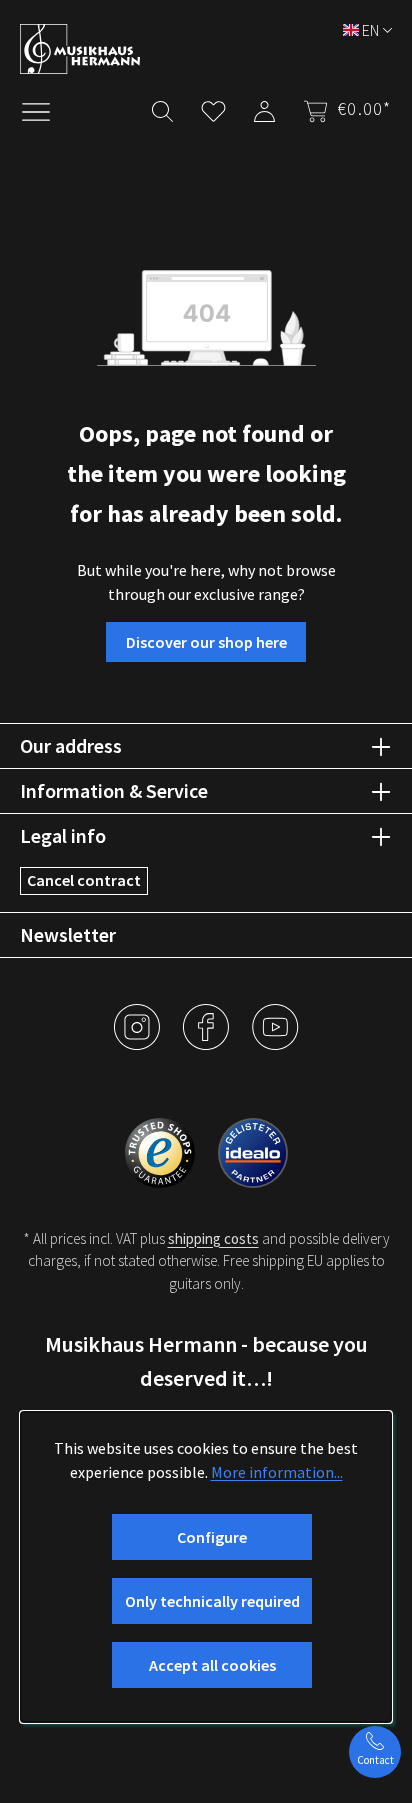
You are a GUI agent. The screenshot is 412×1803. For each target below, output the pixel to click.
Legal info (63, 835)
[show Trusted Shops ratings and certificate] (161, 1150)
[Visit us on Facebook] (207, 1042)
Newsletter (68, 934)
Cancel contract (84, 880)
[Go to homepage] (196, 49)
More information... (277, 1472)
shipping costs (213, 1238)
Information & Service (114, 790)
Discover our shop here (206, 642)
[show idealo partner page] (253, 1150)
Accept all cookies (212, 1665)
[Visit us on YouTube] (275, 1042)
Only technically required (212, 1601)
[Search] (162, 107)
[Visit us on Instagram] (138, 1042)
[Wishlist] (213, 107)
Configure (212, 1537)
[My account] (264, 107)
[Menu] (46, 110)
